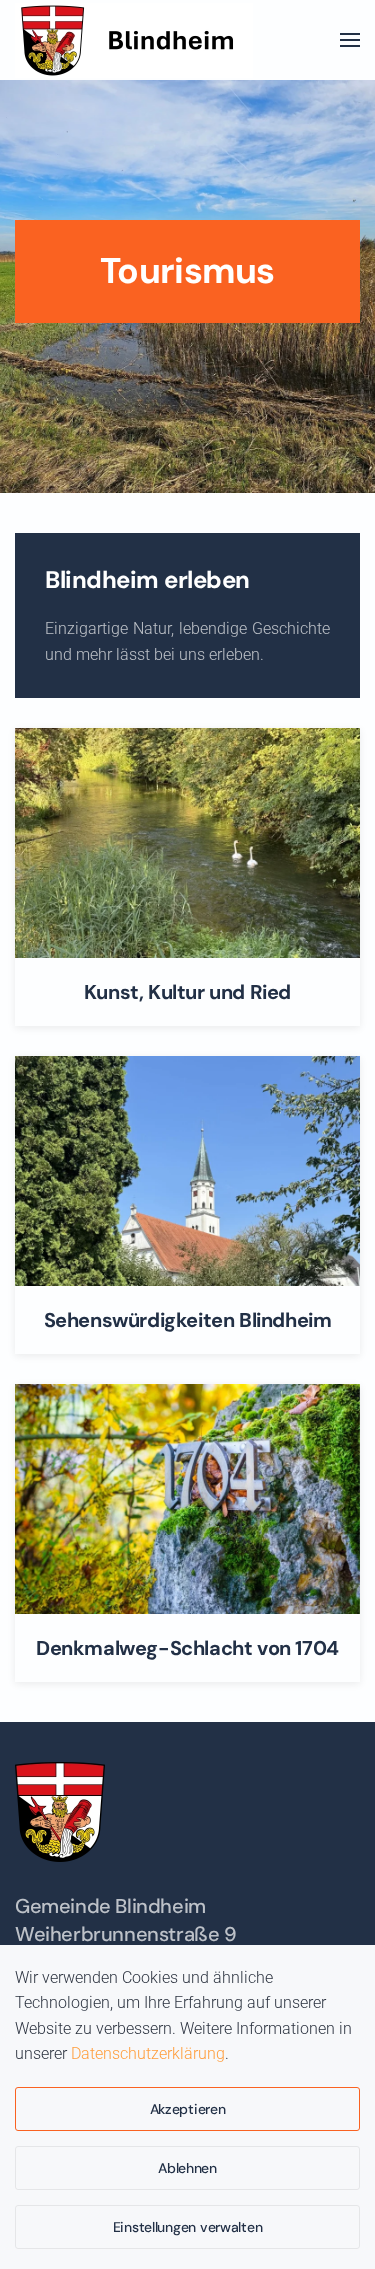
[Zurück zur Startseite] (134, 40)
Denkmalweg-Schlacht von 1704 (187, 1648)
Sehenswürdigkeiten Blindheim (188, 1320)
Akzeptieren (188, 2109)
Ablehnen (187, 2168)
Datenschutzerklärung (148, 2053)
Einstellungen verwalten (188, 2227)
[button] (350, 40)
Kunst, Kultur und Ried (187, 992)
